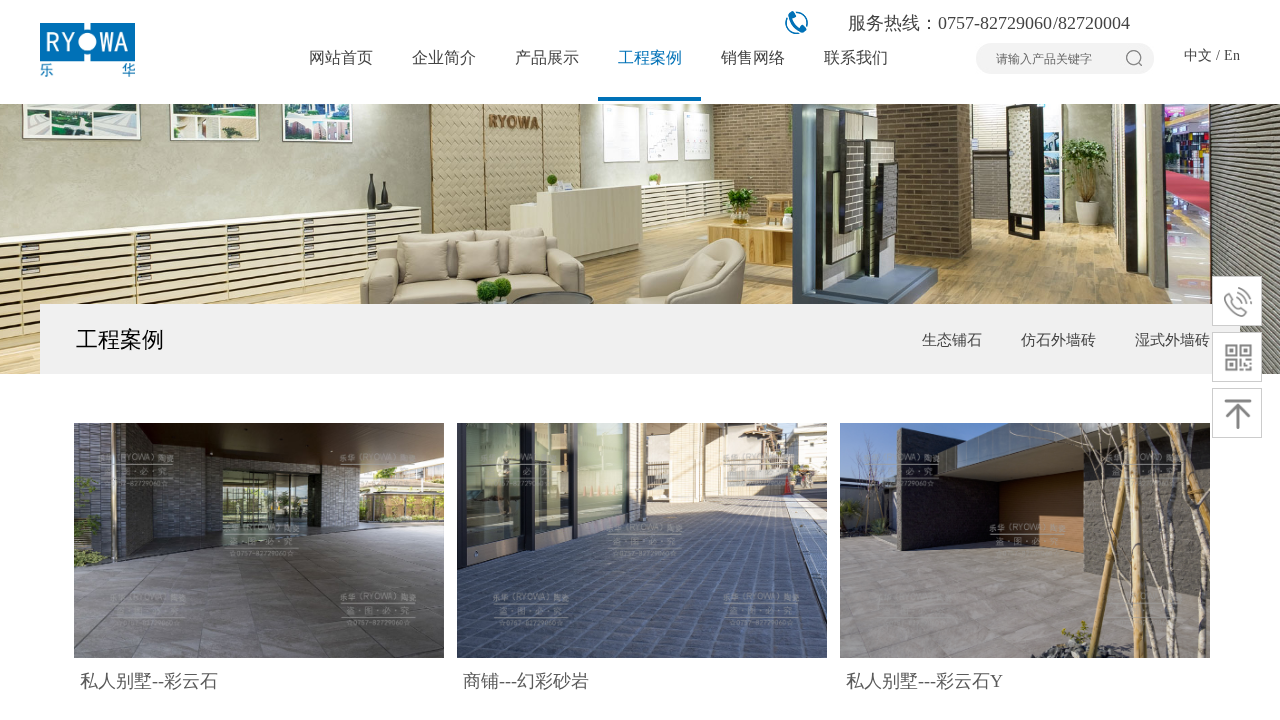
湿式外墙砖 (1172, 340)
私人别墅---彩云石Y (924, 681)
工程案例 (650, 57)
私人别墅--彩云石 (149, 681)
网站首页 (341, 57)
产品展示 (547, 57)
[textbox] (1053, 59)
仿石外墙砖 (1058, 340)
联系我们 (856, 57)
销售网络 (753, 57)
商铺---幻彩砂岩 (526, 681)
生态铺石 (952, 340)
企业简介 (444, 57)
